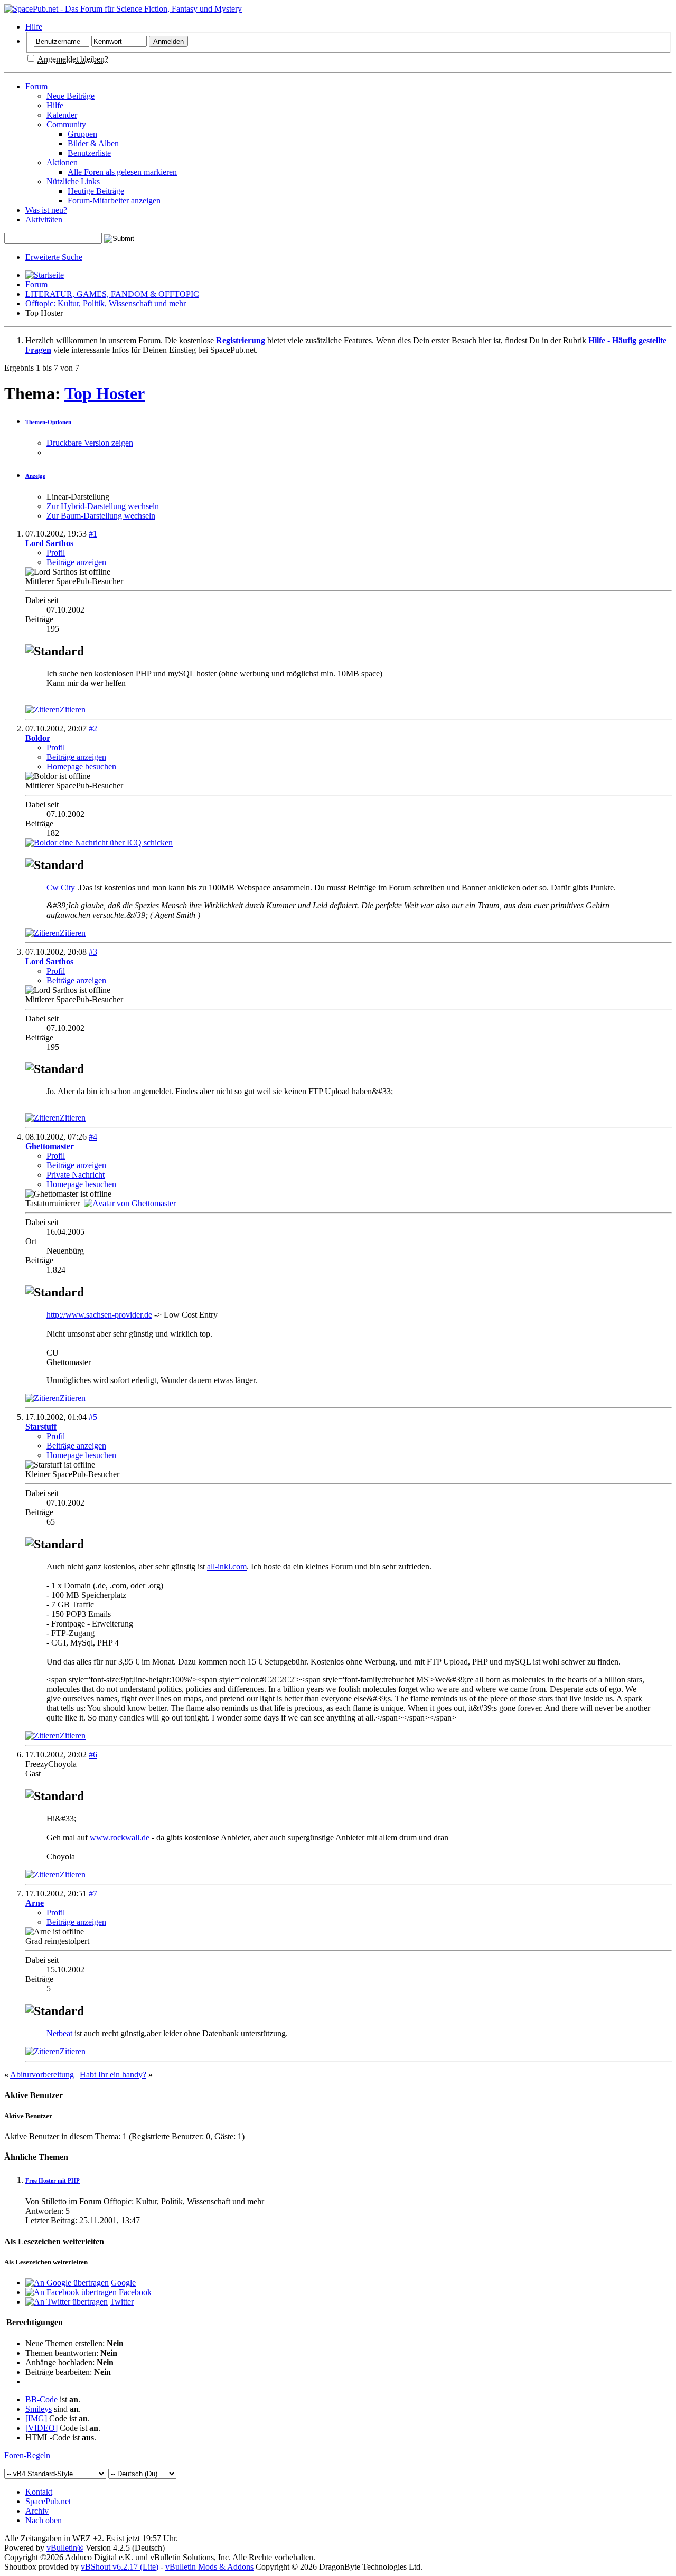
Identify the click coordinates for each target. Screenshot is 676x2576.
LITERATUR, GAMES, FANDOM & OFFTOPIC (112, 294)
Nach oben (44, 2520)
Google (123, 2283)
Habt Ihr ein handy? (113, 2075)
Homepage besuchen (81, 767)
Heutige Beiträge (96, 191)
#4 (93, 1137)
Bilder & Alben (93, 143)
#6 (93, 1755)
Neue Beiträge (71, 96)
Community (66, 124)
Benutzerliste (89, 153)
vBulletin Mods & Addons (209, 2567)
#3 (93, 952)
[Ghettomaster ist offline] (130, 1203)
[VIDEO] (41, 2428)
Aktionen (62, 162)
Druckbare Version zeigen (90, 443)
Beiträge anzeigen (76, 562)
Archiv (37, 2511)
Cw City (61, 887)
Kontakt (39, 2492)
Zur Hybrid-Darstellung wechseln (103, 506)
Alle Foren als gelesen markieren (122, 172)
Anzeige (35, 476)
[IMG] (36, 2418)
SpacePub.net (48, 2501)
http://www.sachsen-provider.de (99, 1315)
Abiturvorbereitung (42, 2075)
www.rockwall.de (120, 1837)
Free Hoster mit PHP (53, 2180)
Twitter (122, 2302)
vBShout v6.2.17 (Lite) (120, 2567)
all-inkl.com (227, 1567)
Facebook (135, 2292)
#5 (93, 1417)
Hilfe (34, 27)
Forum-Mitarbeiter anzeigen (114, 200)
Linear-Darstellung (78, 497)
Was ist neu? (46, 210)
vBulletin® (65, 2548)
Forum (36, 86)
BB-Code (41, 2399)
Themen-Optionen (48, 422)
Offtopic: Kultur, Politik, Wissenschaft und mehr (106, 303)
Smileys (39, 2409)
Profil (56, 553)
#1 (93, 534)
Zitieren (73, 709)
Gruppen (82, 134)
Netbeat (59, 2033)
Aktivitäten (44, 219)
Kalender (62, 115)
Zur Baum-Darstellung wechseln (101, 516)
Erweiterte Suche (54, 257)
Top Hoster (105, 393)
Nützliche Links (73, 181)
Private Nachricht (76, 1175)
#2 (93, 728)
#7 (93, 1893)
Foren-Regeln (27, 2455)
